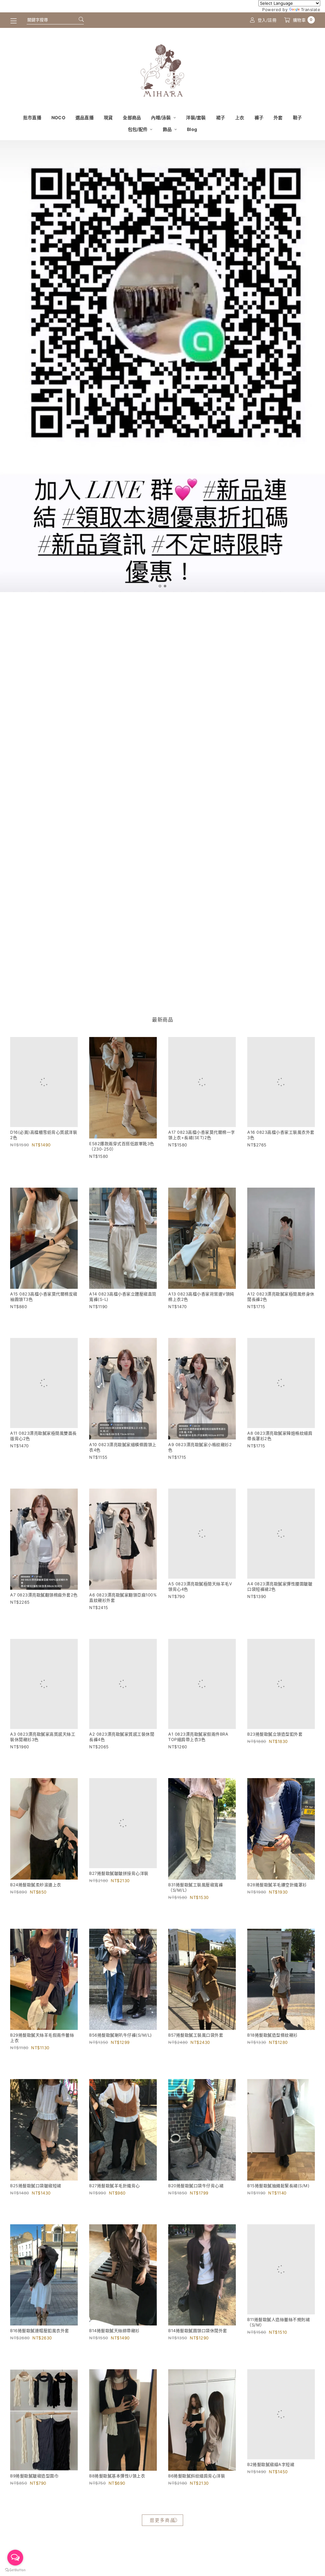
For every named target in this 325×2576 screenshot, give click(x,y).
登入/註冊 (267, 20)
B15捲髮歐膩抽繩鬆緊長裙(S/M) (278, 2214)
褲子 (259, 117)
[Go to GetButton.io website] (15, 2570)
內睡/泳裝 (162, 117)
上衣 (240, 117)
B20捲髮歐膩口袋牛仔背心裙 (196, 2214)
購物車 (303, 20)
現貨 (108, 117)
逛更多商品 (162, 2554)
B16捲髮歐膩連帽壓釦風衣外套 (40, 2359)
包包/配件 (138, 129)
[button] (160, 586)
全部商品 (132, 117)
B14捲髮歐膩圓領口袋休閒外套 (198, 2359)
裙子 (221, 117)
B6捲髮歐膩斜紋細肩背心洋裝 (197, 2510)
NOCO (58, 117)
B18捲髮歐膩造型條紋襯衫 (272, 2064)
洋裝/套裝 (196, 117)
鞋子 (298, 117)
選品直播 (85, 117)
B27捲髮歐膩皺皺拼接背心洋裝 (119, 1902)
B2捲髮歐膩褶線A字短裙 (271, 2510)
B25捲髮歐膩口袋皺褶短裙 (36, 2214)
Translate (311, 10)
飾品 (168, 129)
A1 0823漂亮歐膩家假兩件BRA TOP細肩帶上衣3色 (198, 1765)
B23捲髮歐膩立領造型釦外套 (275, 1751)
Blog (192, 129)
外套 (278, 117)
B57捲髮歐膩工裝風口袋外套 (196, 2064)
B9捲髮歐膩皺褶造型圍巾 (34, 2510)
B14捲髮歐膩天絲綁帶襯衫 (114, 2359)
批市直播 (32, 117)
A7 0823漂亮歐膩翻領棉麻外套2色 (44, 1612)
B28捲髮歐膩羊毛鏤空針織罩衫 (277, 1913)
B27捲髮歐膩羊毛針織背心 (115, 2214)
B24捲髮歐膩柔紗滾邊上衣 (36, 1913)
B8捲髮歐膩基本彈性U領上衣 (117, 2510)
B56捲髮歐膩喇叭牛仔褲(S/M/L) (121, 2064)
